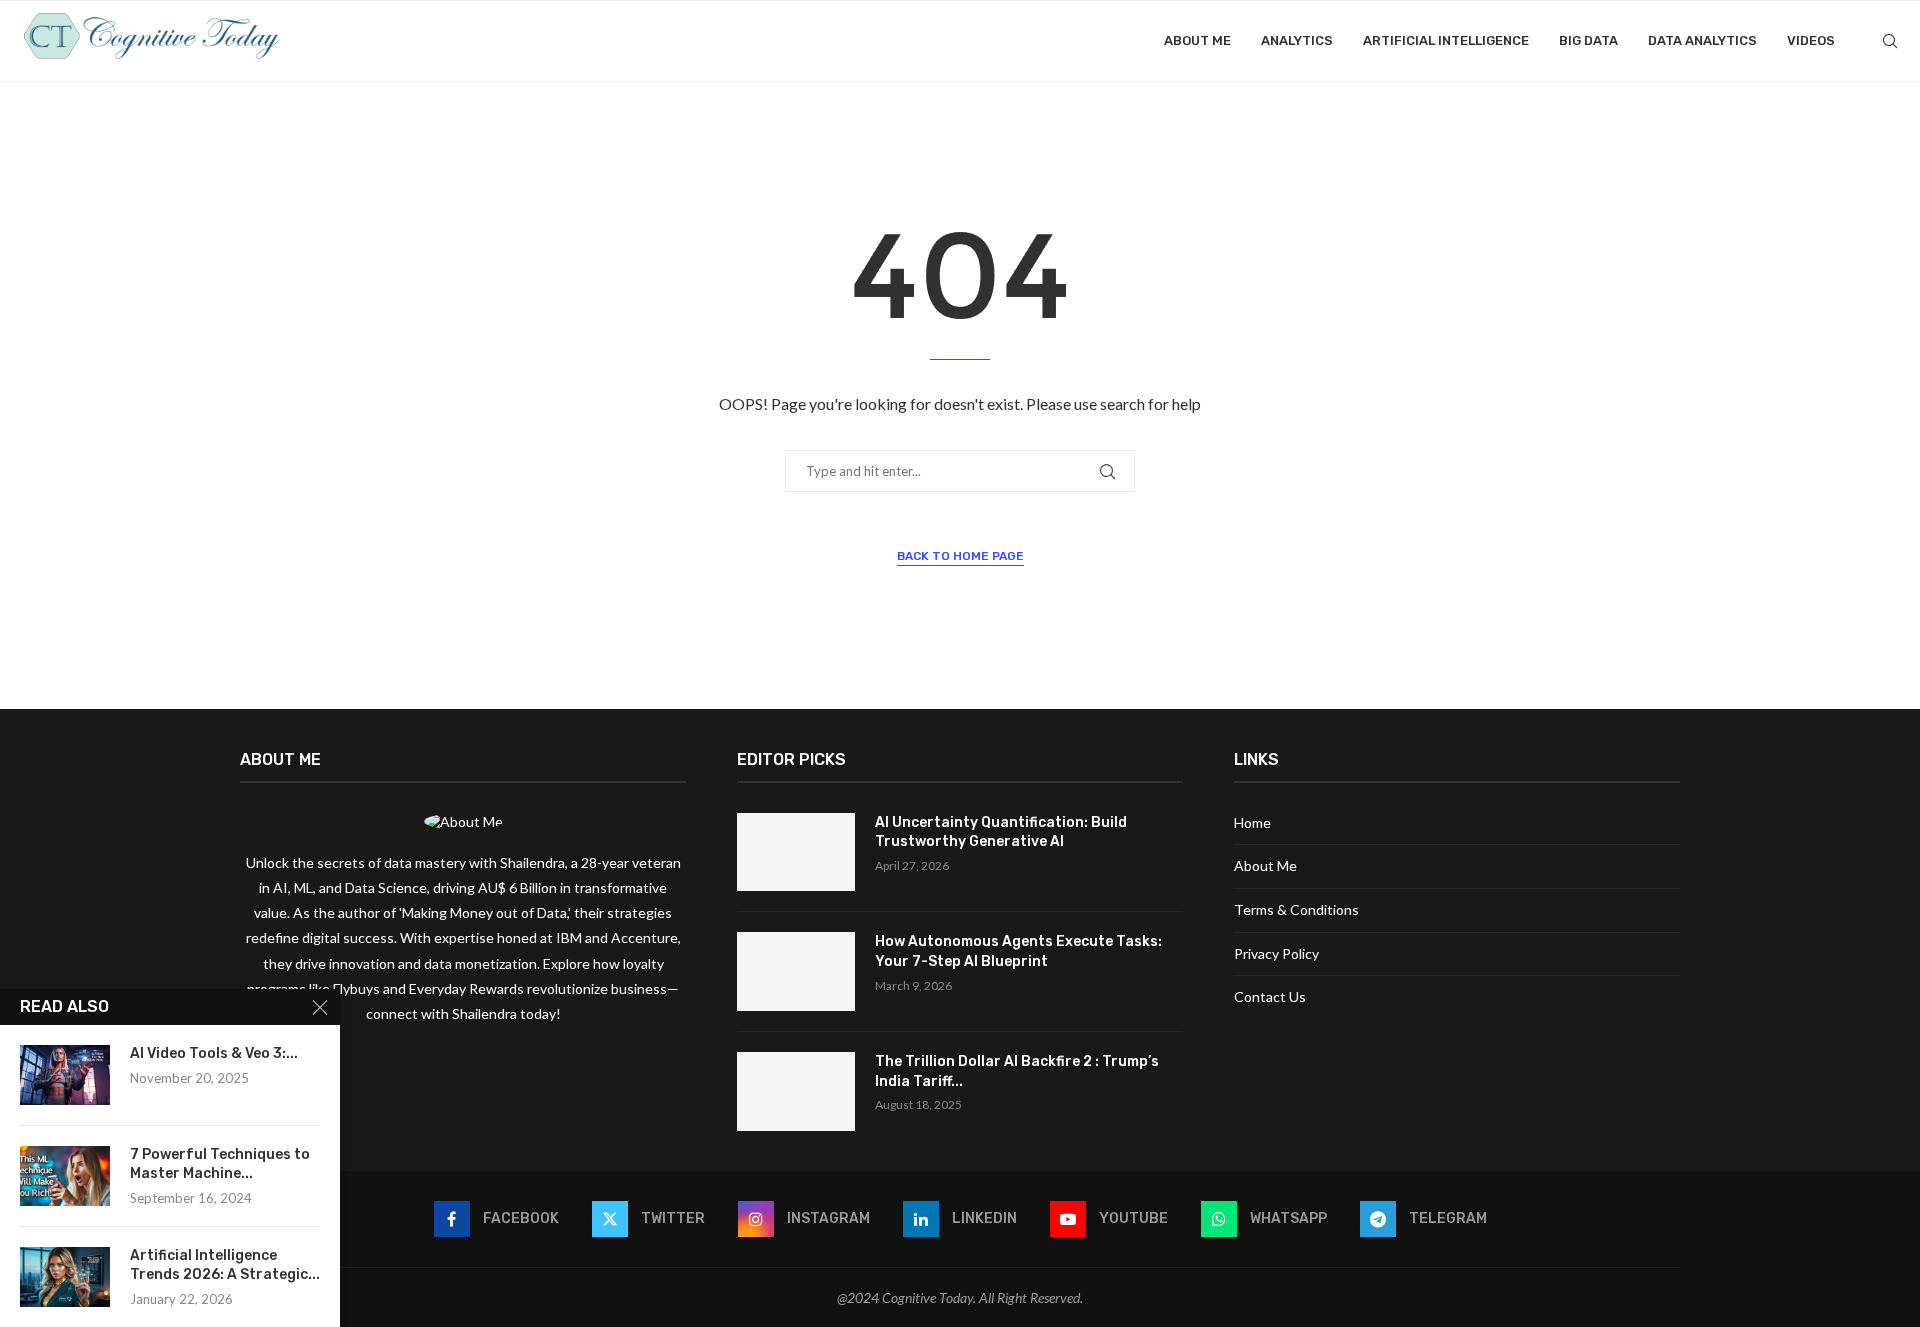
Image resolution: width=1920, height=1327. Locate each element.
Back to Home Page (960, 556)
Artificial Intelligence (1446, 40)
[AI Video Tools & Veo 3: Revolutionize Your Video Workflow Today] (65, 1075)
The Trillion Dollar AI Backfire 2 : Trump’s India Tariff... (1017, 1071)
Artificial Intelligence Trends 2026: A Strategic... (225, 1265)
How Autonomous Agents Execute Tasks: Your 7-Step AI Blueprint (1018, 951)
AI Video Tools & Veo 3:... (214, 1053)
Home (1252, 822)
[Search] (1890, 41)
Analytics (1297, 40)
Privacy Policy (1276, 953)
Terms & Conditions (1296, 909)
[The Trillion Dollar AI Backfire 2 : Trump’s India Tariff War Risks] (796, 1091)
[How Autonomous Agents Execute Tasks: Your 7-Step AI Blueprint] (796, 971)
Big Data (1588, 40)
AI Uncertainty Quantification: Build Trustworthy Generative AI (1001, 832)
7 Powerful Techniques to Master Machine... (220, 1164)
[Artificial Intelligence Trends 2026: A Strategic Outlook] (65, 1277)
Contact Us (1270, 996)
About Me (1197, 40)
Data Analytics (1702, 40)
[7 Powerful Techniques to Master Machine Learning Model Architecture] (65, 1176)
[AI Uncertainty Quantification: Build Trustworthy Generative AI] (796, 852)
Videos (1811, 40)
